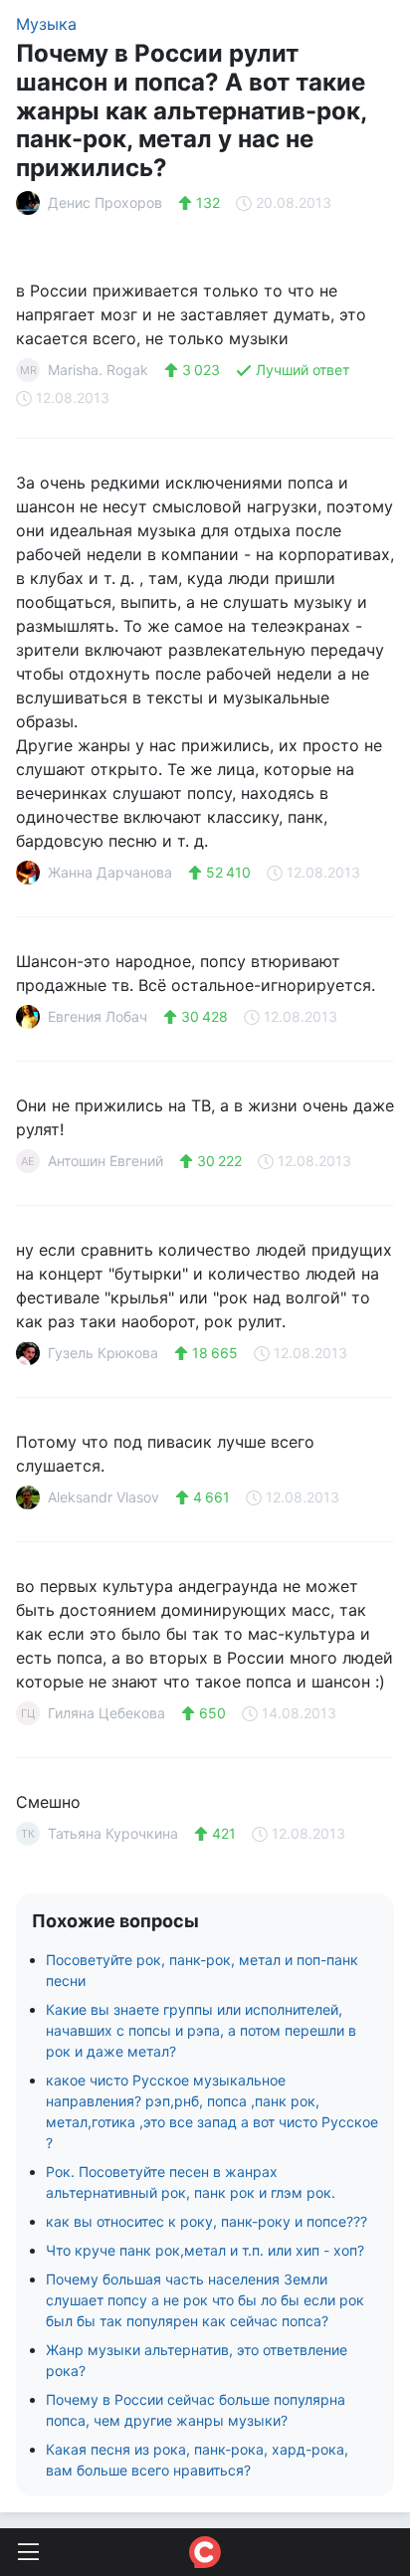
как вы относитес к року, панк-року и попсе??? (206, 2221)
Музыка (46, 24)
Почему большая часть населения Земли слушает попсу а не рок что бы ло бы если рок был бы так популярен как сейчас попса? (205, 2300)
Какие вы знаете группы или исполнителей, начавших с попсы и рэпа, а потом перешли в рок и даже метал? (201, 2030)
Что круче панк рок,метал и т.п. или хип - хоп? (205, 2250)
